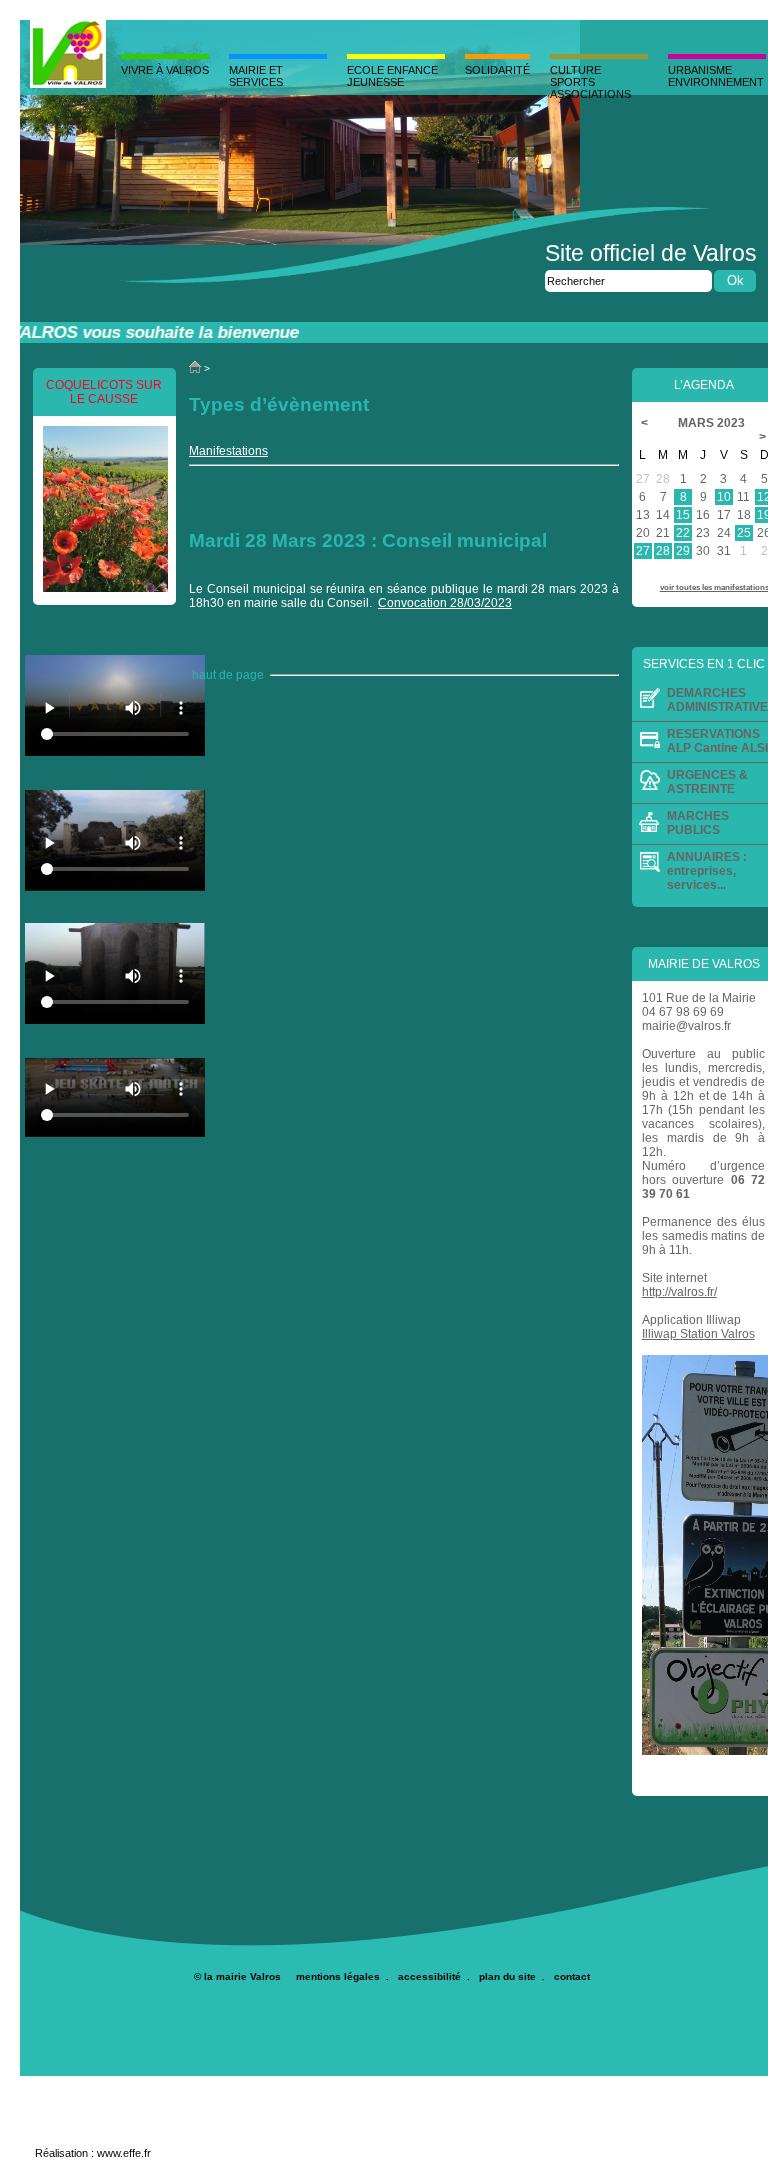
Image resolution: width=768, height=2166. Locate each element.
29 (683, 551)
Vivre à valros (165, 70)
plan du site (507, 1976)
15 (683, 515)
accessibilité (429, 1976)
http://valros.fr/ (679, 1292)
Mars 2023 (713, 423)
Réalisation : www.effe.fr (93, 2153)
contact (572, 1976)
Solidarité (497, 70)
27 (643, 551)
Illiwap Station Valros (698, 1334)
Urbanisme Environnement (716, 76)
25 (744, 533)
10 (724, 497)
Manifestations (228, 451)
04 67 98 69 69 (683, 1012)
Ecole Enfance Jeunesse (392, 76)
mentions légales (338, 1976)
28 (663, 551)
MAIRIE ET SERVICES (256, 76)
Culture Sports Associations (590, 82)
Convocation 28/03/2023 (445, 603)
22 (683, 533)
